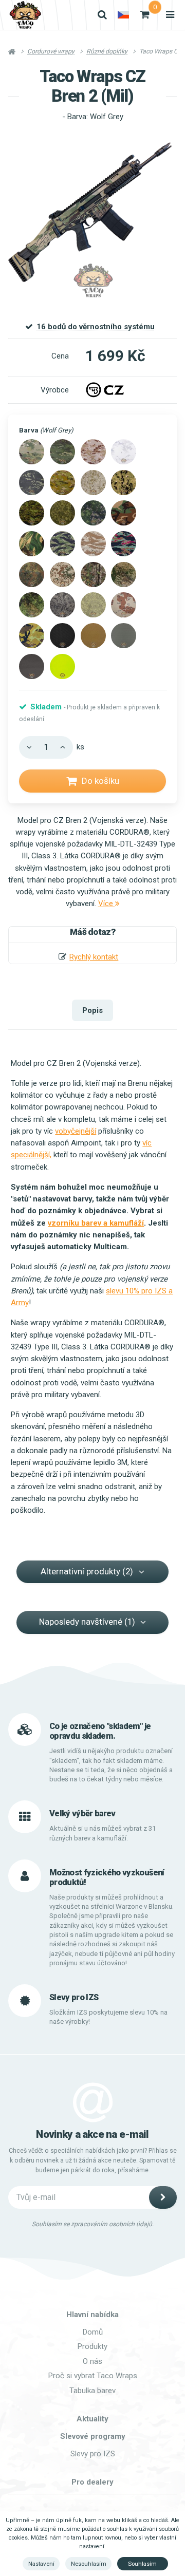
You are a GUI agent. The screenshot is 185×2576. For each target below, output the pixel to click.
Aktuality (92, 2419)
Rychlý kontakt (94, 957)
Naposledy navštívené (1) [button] (87, 1622)
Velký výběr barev (82, 1813)
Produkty (92, 2346)
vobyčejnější (76, 1131)
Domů (93, 2332)
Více (107, 904)
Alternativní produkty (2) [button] (87, 1571)
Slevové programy (93, 2436)
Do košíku (100, 781)
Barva (46, 430)
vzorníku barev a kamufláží (96, 1223)
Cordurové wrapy (51, 51)
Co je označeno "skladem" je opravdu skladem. (100, 1731)
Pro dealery (92, 2482)
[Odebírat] (163, 2197)
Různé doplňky (107, 51)
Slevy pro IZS (93, 2454)
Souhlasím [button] (142, 2564)
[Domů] (25, 15)
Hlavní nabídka (92, 2315)
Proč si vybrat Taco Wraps (93, 2376)
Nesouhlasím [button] (89, 2564)
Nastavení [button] (41, 2564)
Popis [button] (92, 1010)
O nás (92, 2361)
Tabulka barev (92, 2391)
